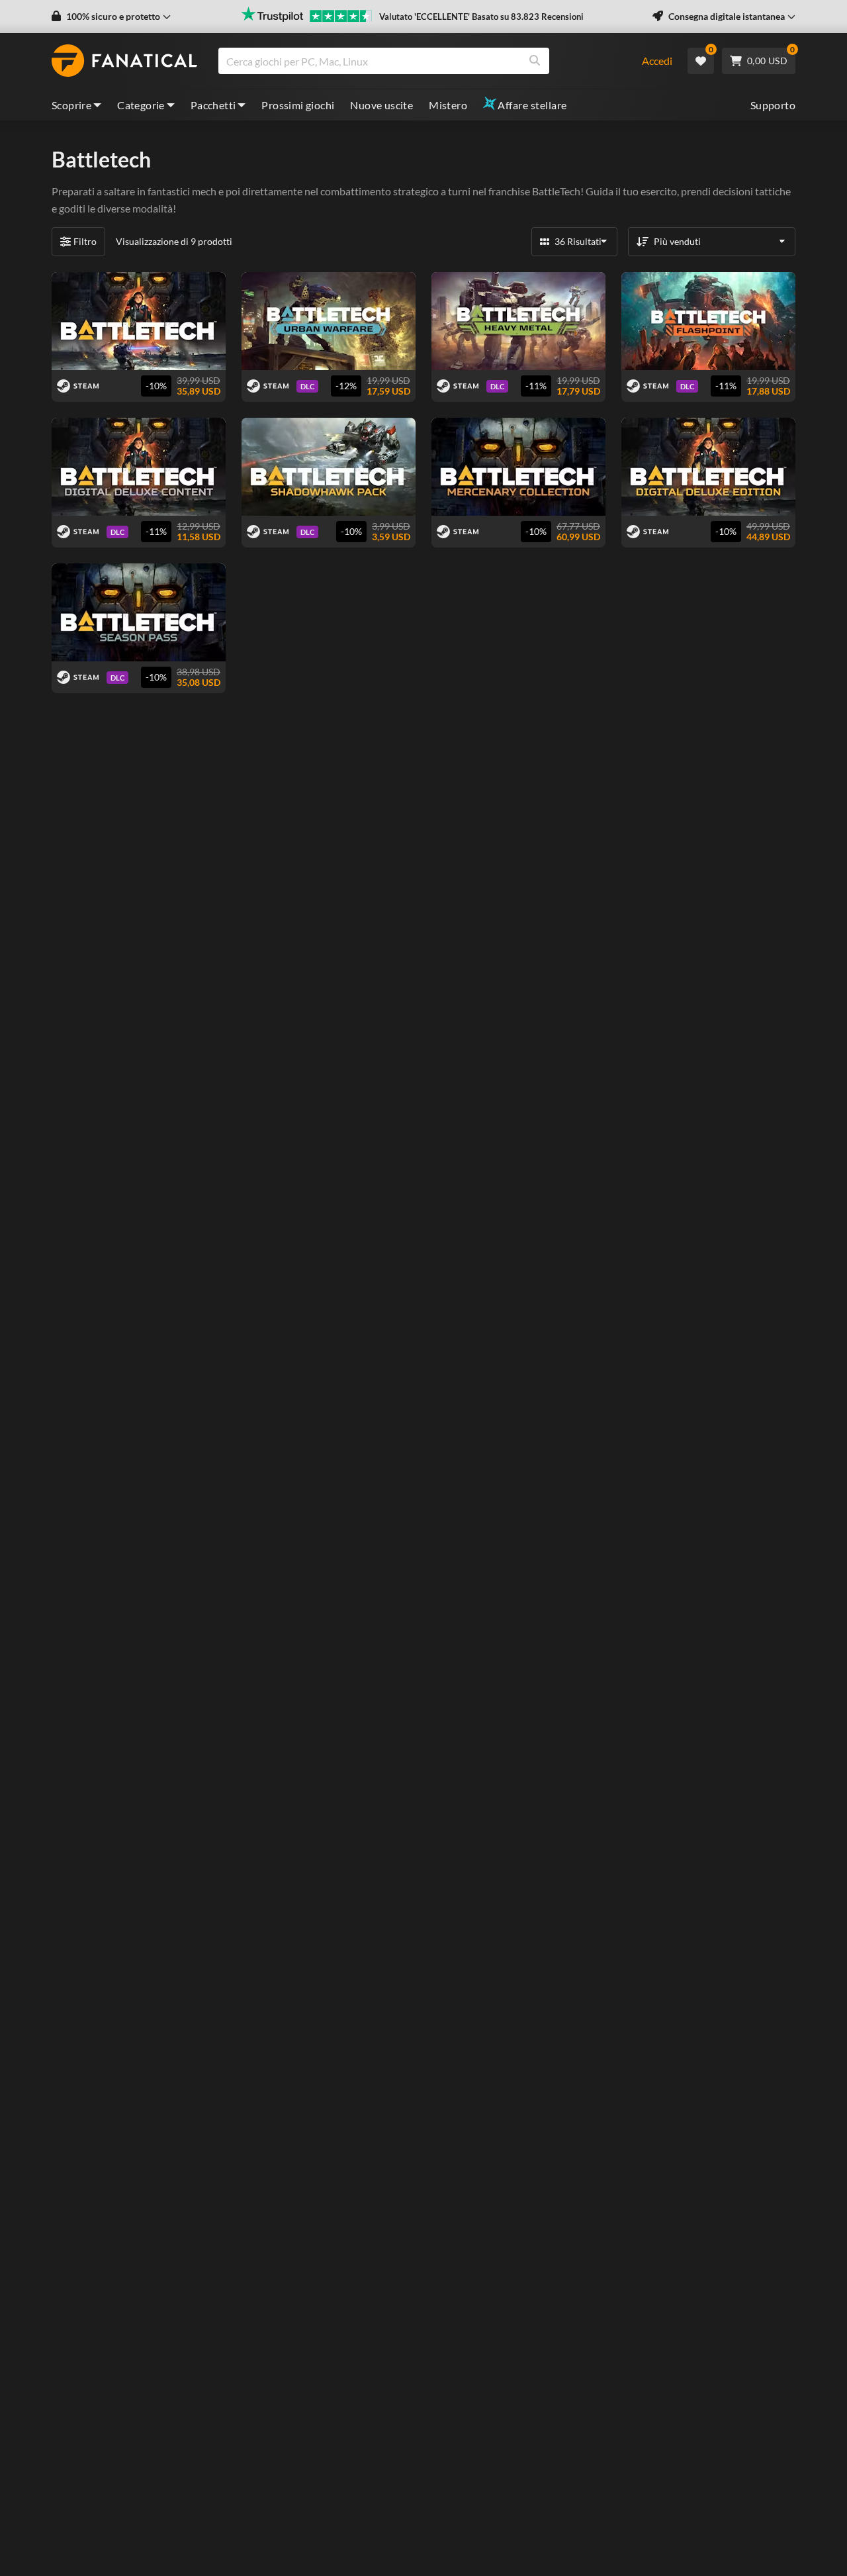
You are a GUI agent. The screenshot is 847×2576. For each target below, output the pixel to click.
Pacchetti (213, 105)
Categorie (141, 105)
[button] (111, 17)
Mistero (448, 105)
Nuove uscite (381, 105)
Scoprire (71, 105)
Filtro (85, 241)
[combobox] (422, 61)
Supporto (773, 105)
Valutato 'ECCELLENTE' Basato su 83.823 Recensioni (481, 17)
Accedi (657, 61)
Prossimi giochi (298, 105)
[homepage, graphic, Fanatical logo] (124, 61)
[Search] (535, 61)
